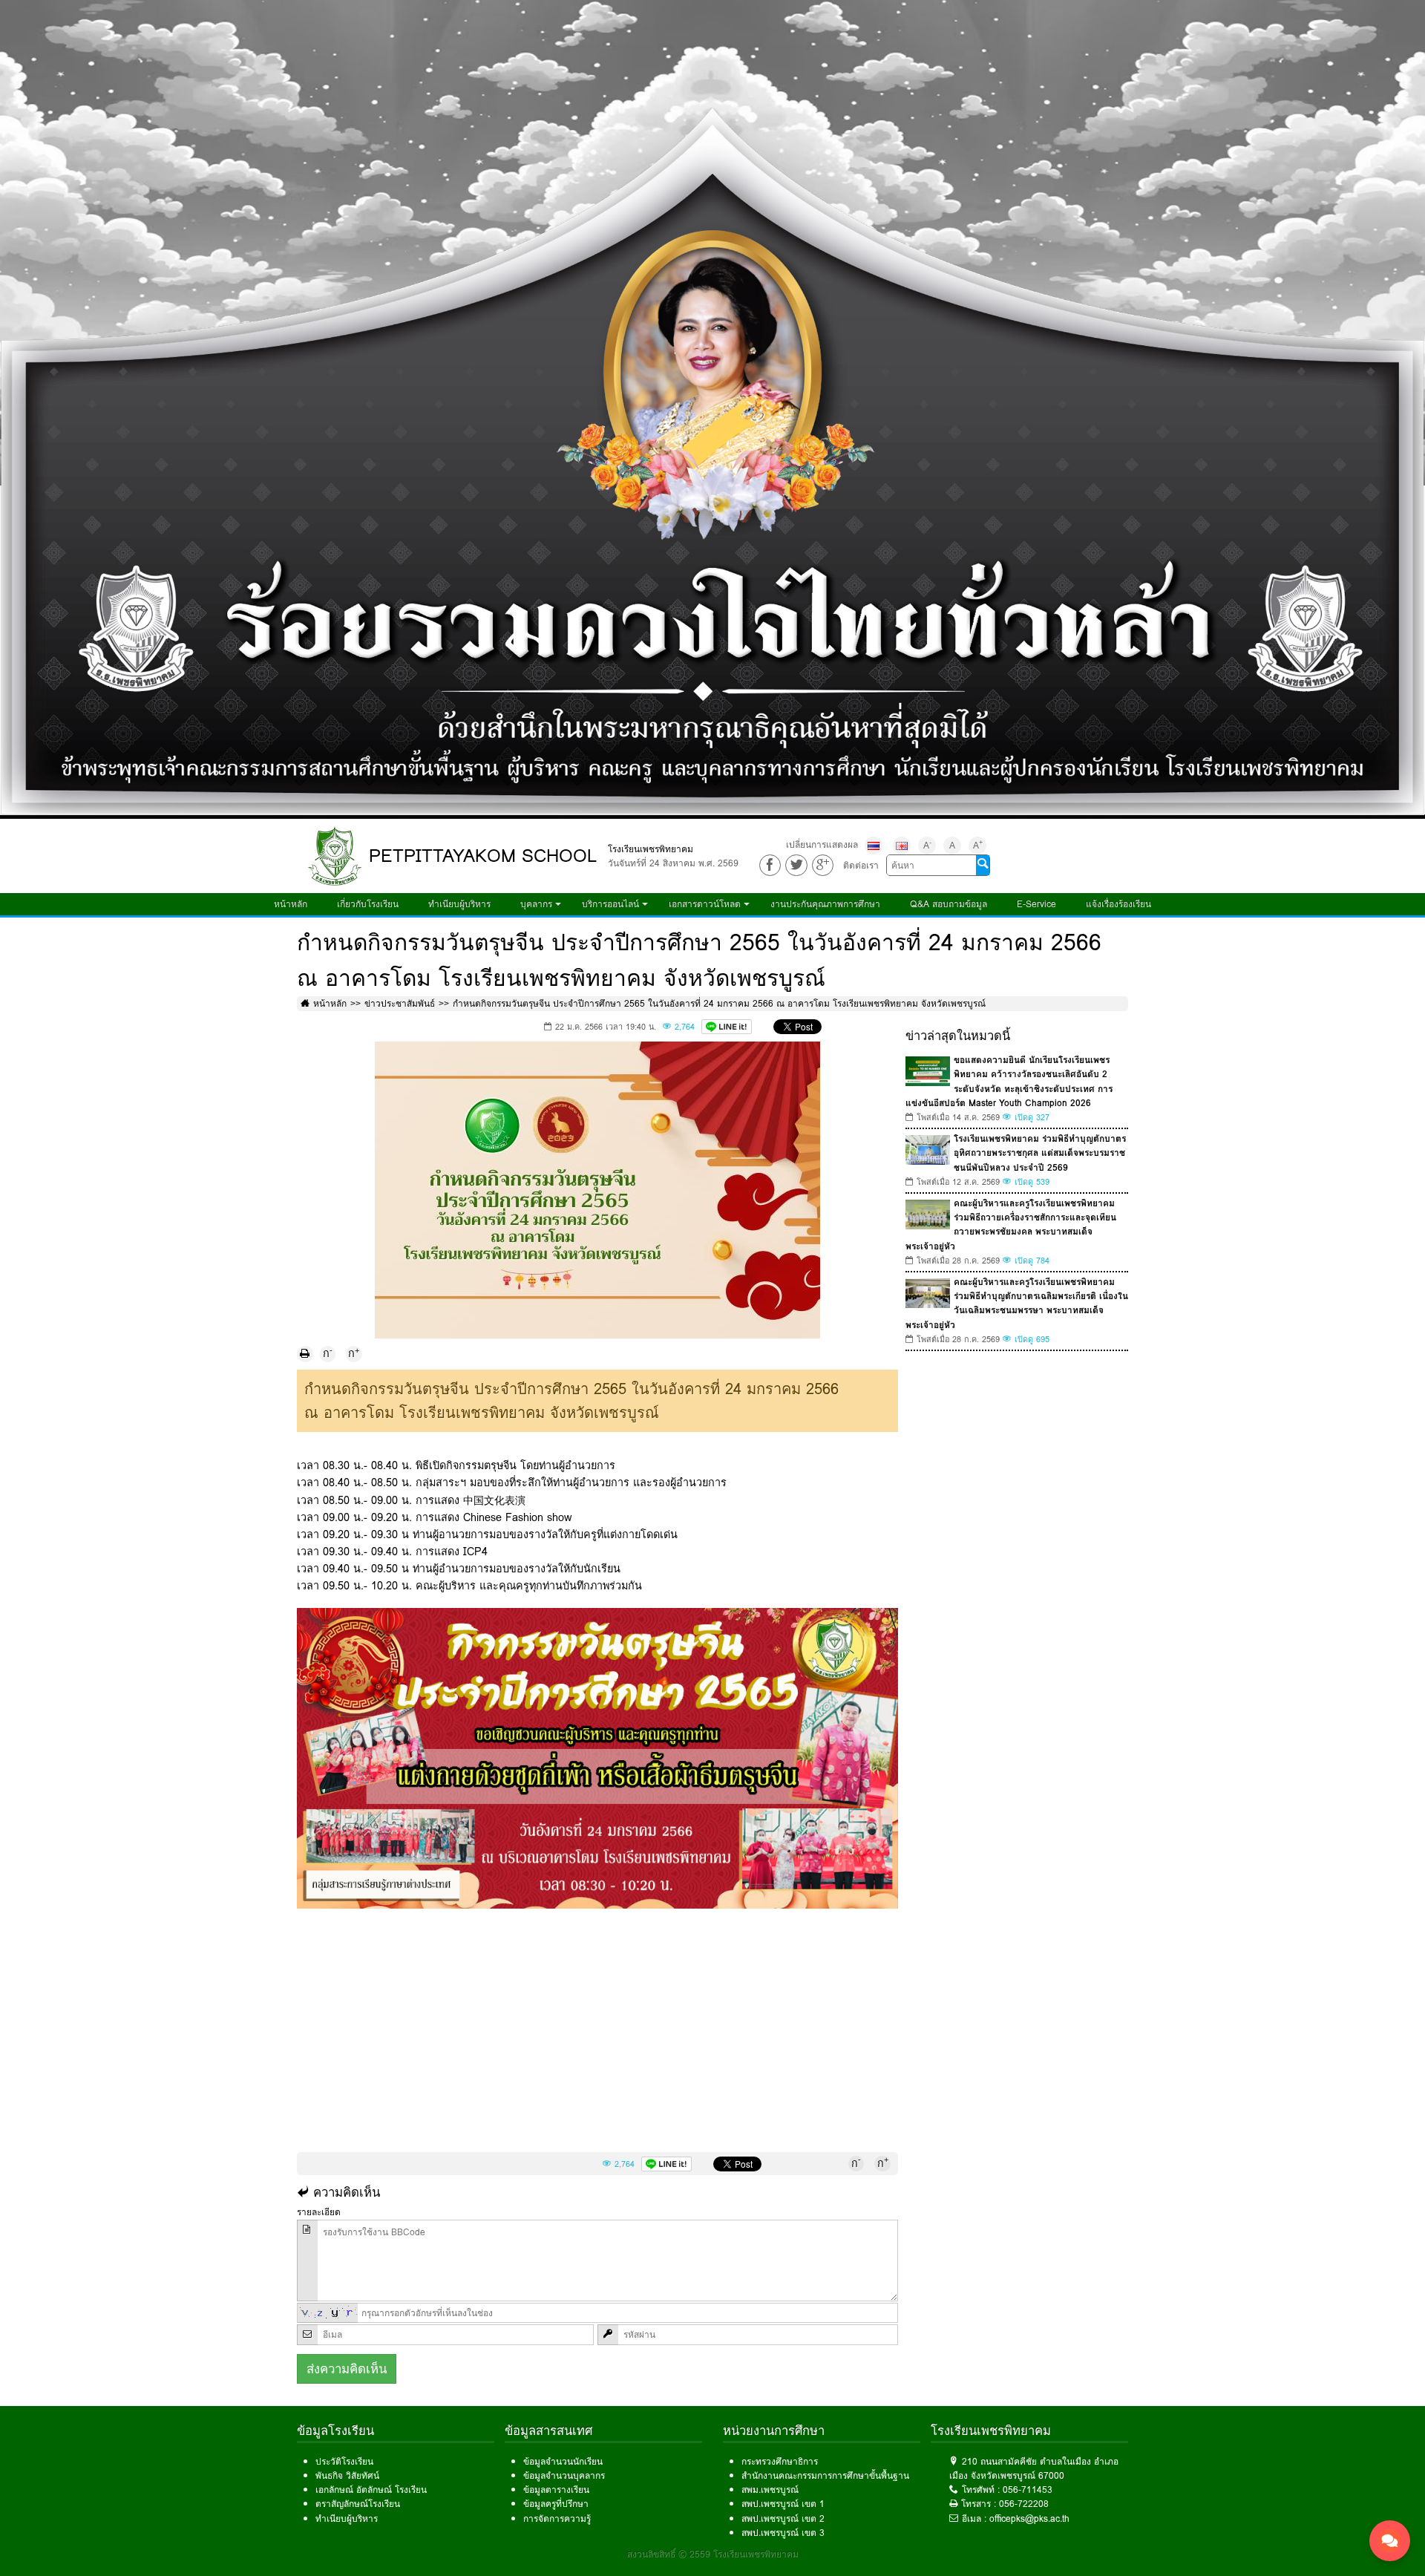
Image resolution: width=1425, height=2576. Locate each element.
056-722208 (1024, 2504)
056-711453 (1028, 2490)
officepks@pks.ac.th (1029, 2518)
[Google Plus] (823, 865)
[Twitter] (796, 865)
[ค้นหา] (983, 865)
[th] (874, 846)
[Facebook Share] (770, 865)
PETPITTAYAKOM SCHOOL (483, 856)
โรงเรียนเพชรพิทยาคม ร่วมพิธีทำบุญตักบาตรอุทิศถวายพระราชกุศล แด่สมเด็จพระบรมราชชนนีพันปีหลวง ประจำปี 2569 (1040, 1153)
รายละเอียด (319, 2212)
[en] (902, 846)
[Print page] (305, 1354)
